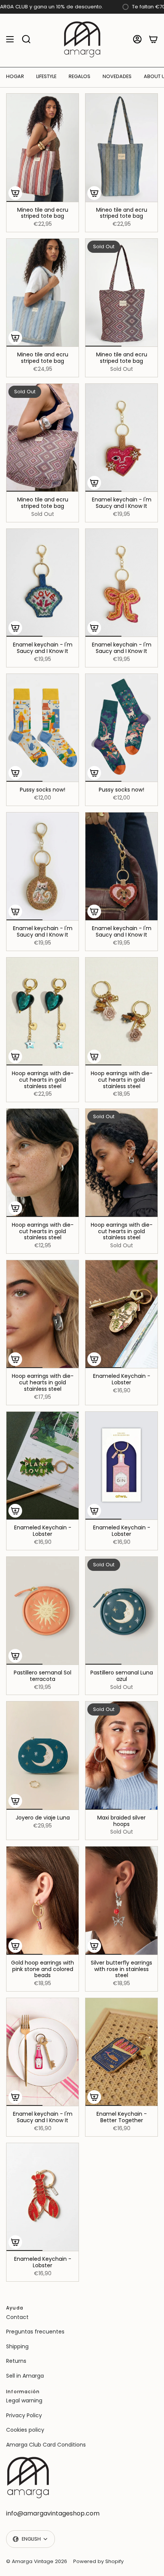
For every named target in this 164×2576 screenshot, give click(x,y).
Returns (16, 2361)
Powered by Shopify (98, 2561)
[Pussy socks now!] (43, 728)
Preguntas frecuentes (35, 2332)
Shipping (17, 2346)
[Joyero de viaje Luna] (43, 1756)
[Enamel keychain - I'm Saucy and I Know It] (121, 438)
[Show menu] (10, 39)
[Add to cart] (15, 193)
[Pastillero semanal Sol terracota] (43, 1611)
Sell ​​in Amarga (25, 2376)
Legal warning (24, 2400)
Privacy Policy (24, 2415)
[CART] (153, 39)
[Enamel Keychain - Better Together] (121, 2052)
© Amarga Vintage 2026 (37, 2561)
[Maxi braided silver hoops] (121, 1756)
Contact (17, 2317)
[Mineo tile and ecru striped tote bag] (43, 148)
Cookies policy (25, 2430)
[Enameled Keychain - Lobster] (121, 1314)
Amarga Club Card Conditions (46, 2445)
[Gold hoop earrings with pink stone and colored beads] (43, 1901)
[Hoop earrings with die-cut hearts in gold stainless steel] (43, 1012)
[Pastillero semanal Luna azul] (121, 1611)
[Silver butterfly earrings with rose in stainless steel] (121, 1901)
